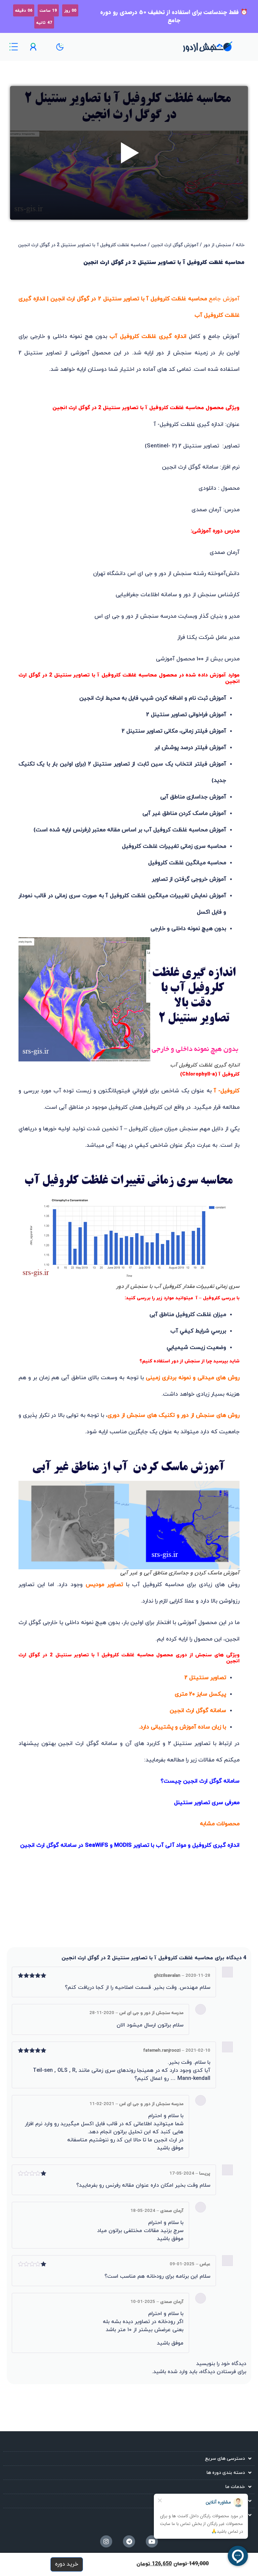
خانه (240, 245)
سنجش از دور (217, 245)
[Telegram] (129, 2541)
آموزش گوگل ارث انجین (175, 245)
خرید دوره (67, 2564)
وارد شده (178, 2372)
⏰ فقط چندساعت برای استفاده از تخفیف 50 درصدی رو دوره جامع (174, 16)
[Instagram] (106, 2541)
